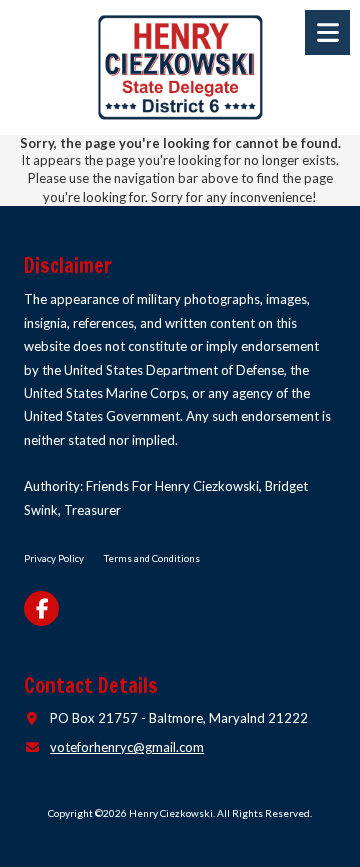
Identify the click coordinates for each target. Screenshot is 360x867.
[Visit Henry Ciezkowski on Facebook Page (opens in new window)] (41, 608)
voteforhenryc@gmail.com (127, 747)
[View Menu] (327, 32)
